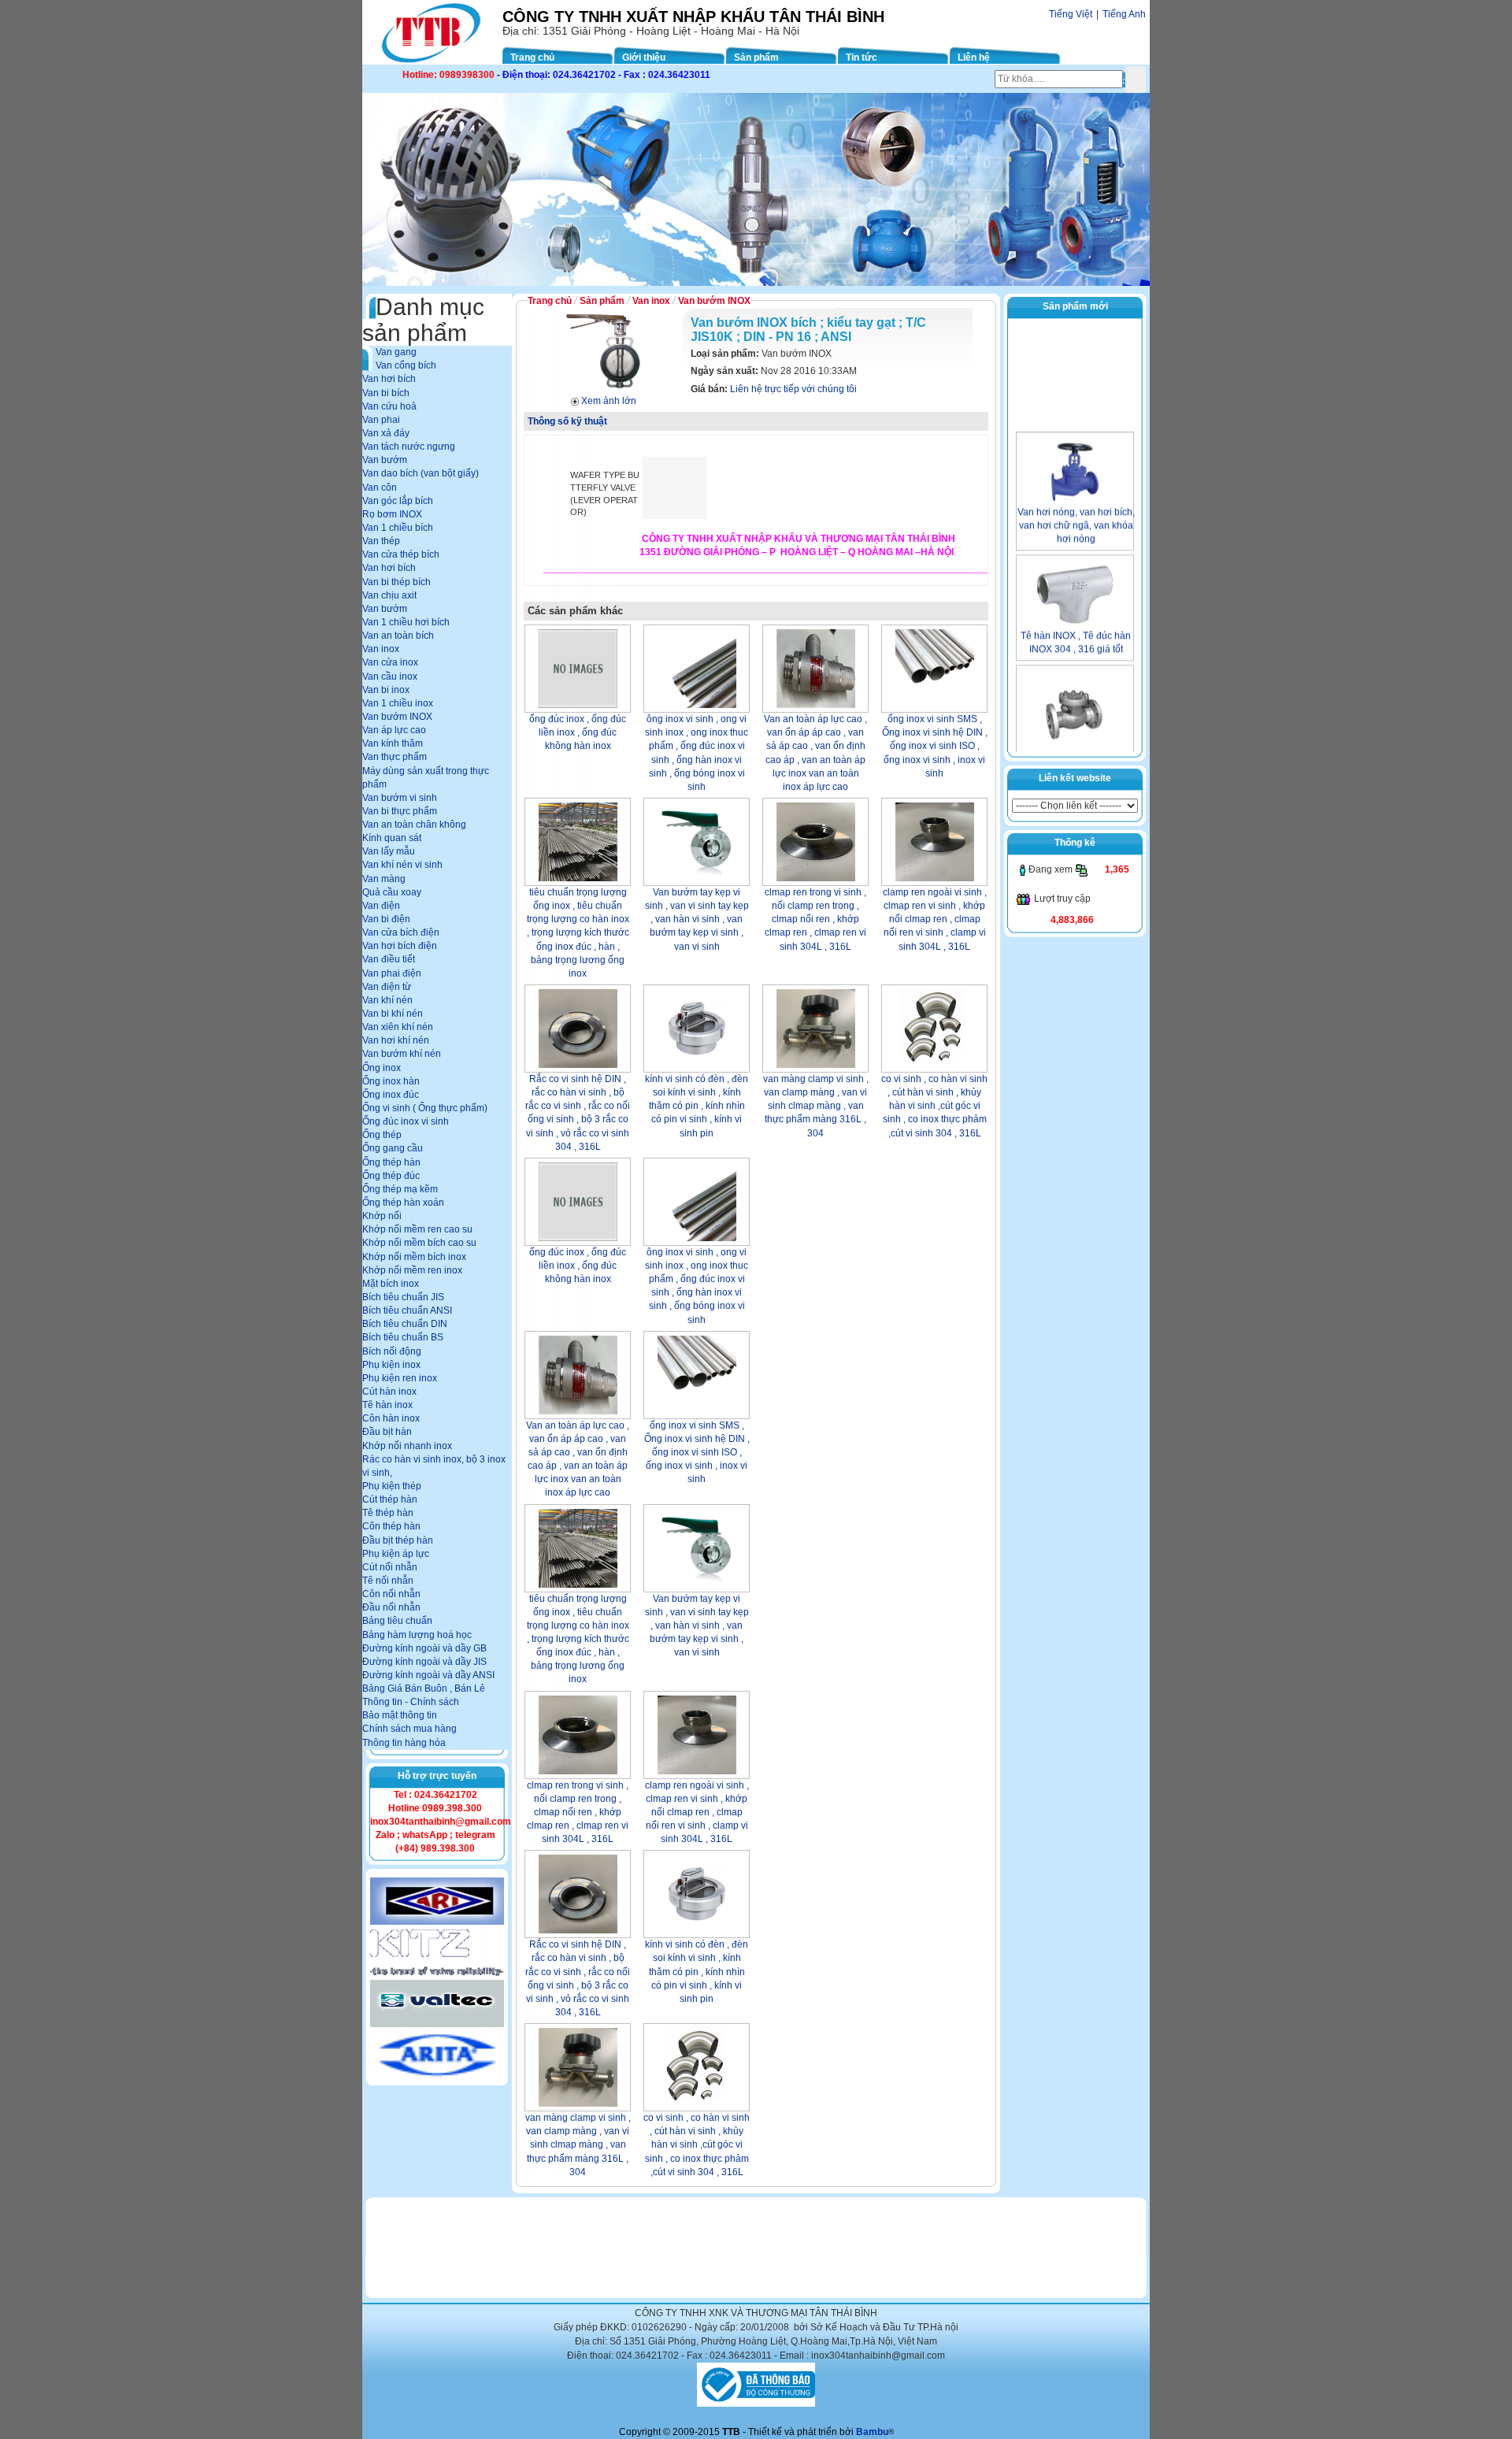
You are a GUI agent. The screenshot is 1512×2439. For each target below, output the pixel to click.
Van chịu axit (389, 595)
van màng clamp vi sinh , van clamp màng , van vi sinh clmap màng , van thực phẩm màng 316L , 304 (816, 1106)
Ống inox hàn (391, 1081)
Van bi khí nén (393, 1014)
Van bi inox (386, 690)
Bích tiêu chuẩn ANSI (407, 1310)
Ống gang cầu (393, 1148)
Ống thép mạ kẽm (400, 1189)
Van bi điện (386, 919)
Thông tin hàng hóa (404, 1743)
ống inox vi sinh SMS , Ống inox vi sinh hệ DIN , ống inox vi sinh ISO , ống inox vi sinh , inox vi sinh (935, 746)
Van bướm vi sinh (400, 798)
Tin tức (862, 57)
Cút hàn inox (389, 1392)
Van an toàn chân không (414, 825)
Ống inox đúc (391, 1095)
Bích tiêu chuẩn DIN (405, 1324)
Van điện (381, 906)
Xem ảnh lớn (609, 401)
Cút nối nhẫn (390, 1567)
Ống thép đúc (391, 1176)
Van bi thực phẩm (400, 811)
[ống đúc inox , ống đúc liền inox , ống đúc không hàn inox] (578, 669)
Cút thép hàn (390, 1499)
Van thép (381, 541)
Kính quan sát (392, 838)
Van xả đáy (386, 433)
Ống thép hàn (391, 1162)
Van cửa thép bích (401, 554)
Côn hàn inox (391, 1418)
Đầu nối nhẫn (391, 1607)
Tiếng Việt (1071, 14)
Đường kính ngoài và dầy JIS (424, 1662)
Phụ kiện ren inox (400, 1378)
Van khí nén (387, 1000)
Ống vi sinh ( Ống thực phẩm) (425, 1108)
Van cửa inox (390, 662)
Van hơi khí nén (396, 1040)
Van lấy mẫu (389, 851)
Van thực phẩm (395, 757)
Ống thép (382, 1135)
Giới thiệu (644, 57)
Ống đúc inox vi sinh (406, 1121)
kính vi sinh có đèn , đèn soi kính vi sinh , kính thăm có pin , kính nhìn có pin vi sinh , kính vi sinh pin (697, 1106)
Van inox (381, 649)
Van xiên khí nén (398, 1027)
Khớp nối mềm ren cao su (417, 1229)
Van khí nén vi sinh (402, 865)
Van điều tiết (389, 959)
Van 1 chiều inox (398, 703)
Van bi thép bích (397, 582)
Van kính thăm (393, 743)
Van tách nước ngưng (409, 447)
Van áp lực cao (394, 730)
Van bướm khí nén (402, 1054)
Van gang (396, 352)
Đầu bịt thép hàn (398, 1540)
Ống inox (382, 1068)
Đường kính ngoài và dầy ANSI (428, 1675)
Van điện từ (387, 987)
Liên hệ (974, 57)
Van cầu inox (390, 676)
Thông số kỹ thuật (567, 421)
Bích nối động (392, 1351)
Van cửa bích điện (401, 932)
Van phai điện (392, 973)
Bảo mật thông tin (400, 1715)
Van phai (381, 420)
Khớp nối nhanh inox (407, 1446)
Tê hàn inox (387, 1405)
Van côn (380, 487)
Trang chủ (532, 57)
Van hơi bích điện (400, 946)
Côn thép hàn (391, 1526)
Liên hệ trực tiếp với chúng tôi (793, 389)
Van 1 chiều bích (398, 528)
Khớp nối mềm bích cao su (419, 1243)
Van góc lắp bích (398, 501)
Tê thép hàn (388, 1513)
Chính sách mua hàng (409, 1729)
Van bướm (385, 460)
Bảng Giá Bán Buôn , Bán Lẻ (424, 1688)
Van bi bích (386, 393)
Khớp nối (382, 1216)
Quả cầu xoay (392, 892)
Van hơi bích (389, 379)
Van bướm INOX (397, 717)
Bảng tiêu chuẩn (397, 1621)
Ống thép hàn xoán (403, 1203)
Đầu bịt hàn (387, 1432)
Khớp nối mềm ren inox (412, 1270)
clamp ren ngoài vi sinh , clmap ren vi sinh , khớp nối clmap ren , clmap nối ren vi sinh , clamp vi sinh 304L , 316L (935, 919)
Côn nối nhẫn (391, 1594)
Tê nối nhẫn (388, 1581)
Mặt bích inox (391, 1284)
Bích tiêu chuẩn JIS (403, 1297)
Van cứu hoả (389, 406)
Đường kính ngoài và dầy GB (424, 1648)
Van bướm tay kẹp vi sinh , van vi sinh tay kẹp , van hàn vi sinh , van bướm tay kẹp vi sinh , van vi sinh (697, 919)
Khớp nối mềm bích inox (414, 1257)
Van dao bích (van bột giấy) (421, 473)
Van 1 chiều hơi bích (406, 622)
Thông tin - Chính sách (411, 1702)
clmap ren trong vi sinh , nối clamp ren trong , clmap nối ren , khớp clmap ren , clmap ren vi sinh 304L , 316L (815, 919)
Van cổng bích (406, 365)
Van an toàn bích (398, 636)
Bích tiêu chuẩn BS (403, 1337)
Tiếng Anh (1124, 14)
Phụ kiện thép (392, 1486)
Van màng (384, 879)
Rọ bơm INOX (392, 514)
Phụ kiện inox (391, 1365)
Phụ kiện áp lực (396, 1554)
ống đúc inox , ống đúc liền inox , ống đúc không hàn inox (578, 732)
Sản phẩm (756, 57)
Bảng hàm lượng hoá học (417, 1635)
